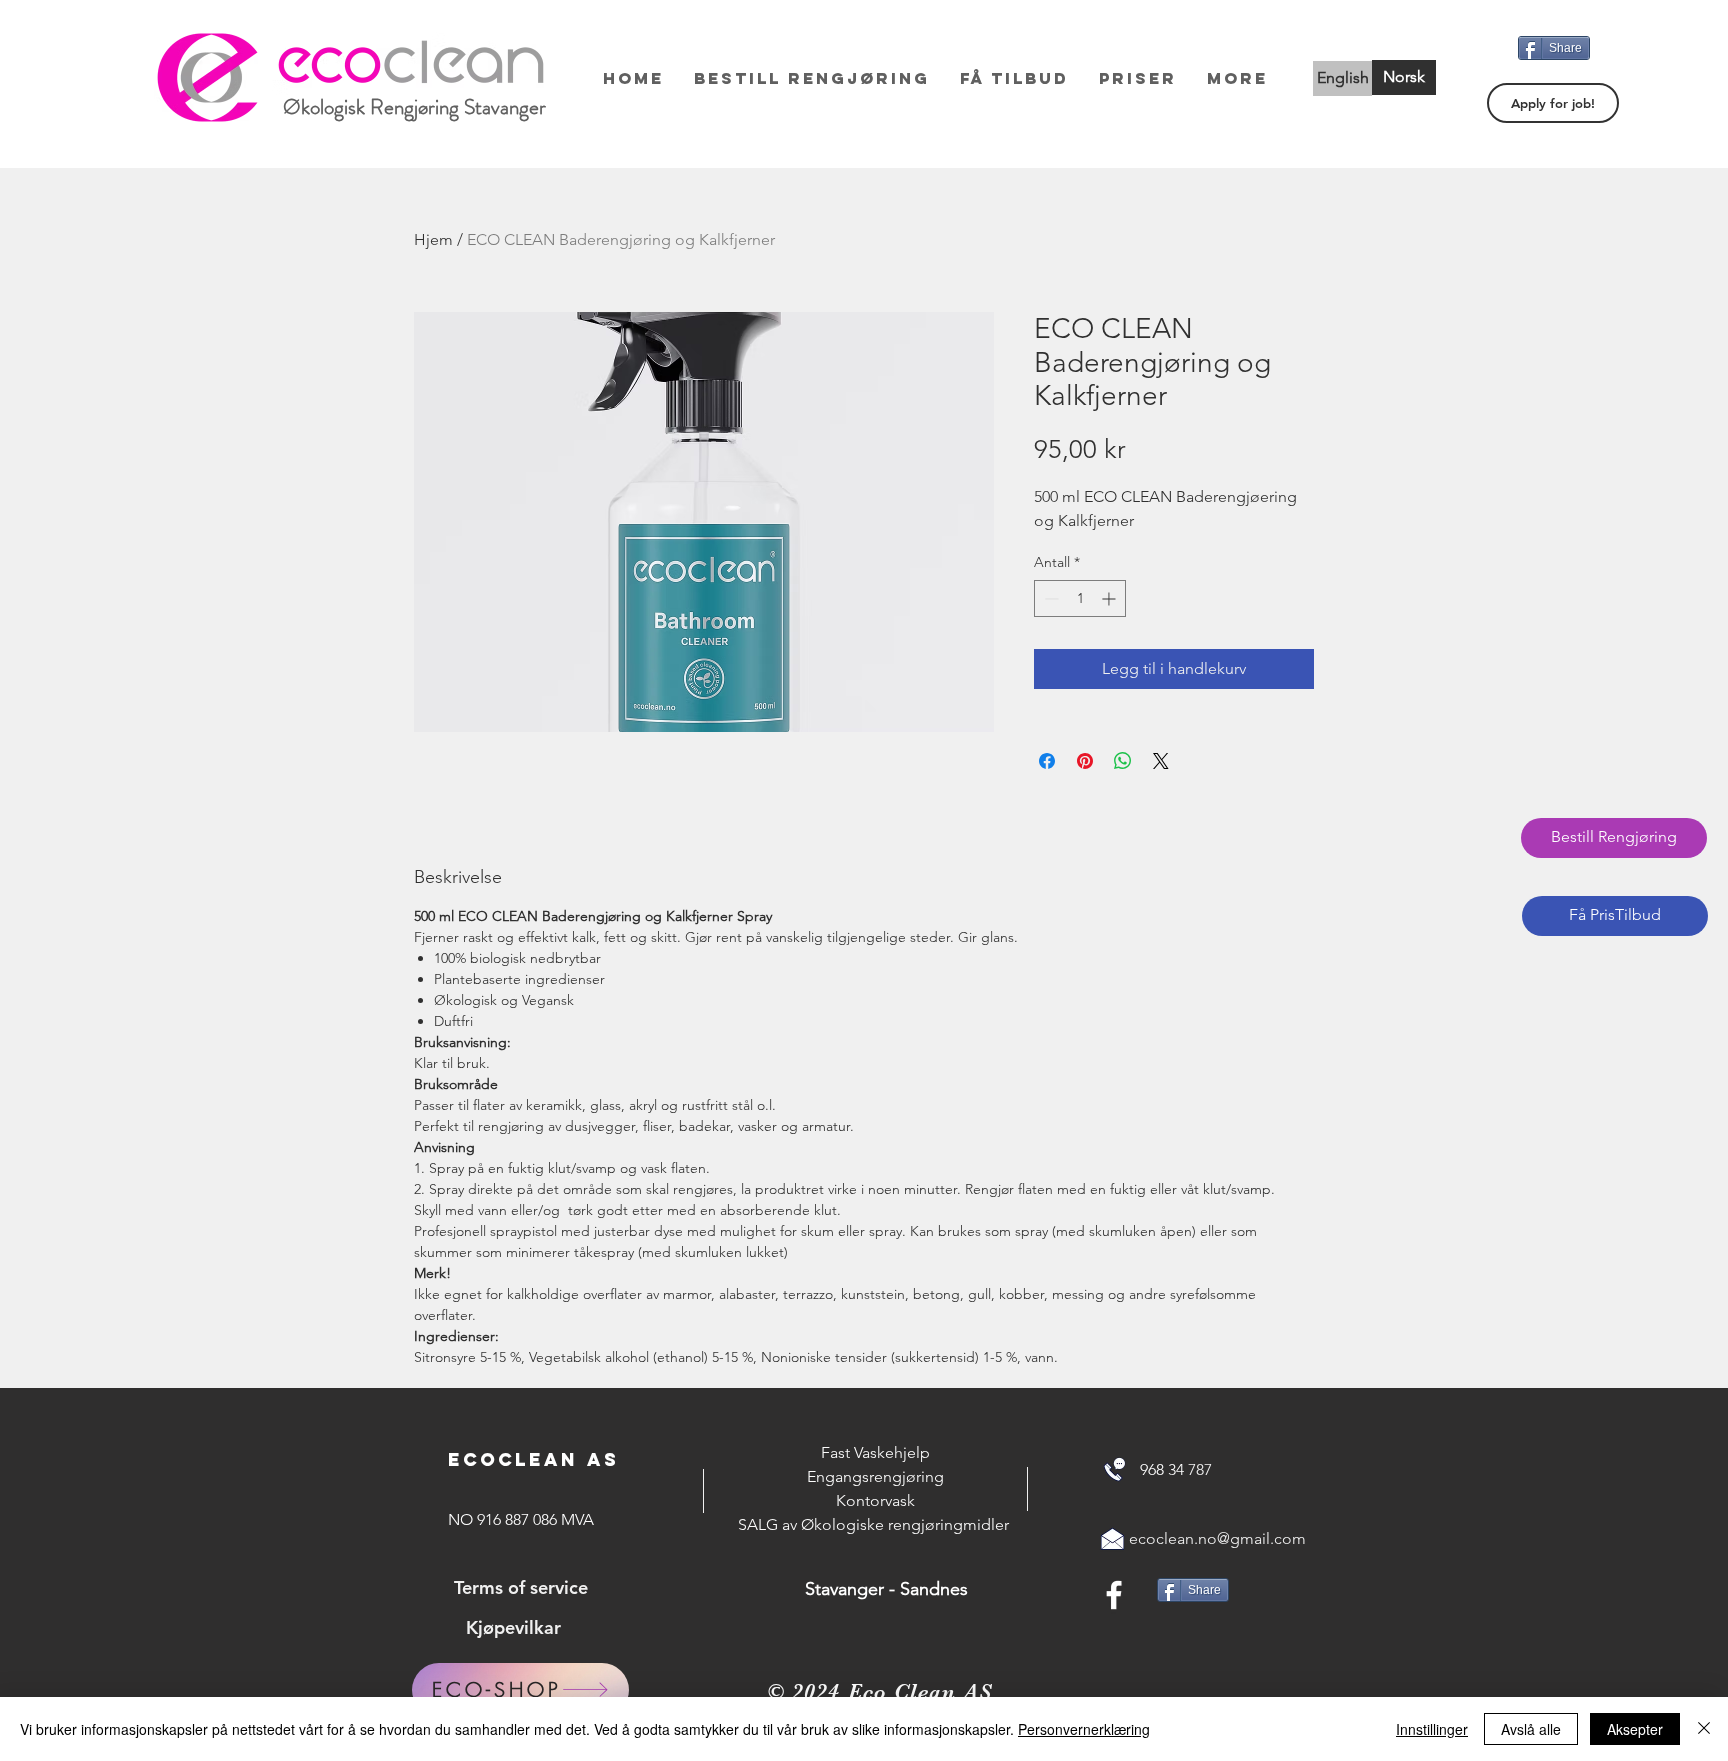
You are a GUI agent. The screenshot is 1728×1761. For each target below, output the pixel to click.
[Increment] (1110, 598)
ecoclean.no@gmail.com (1217, 1538)
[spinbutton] (1080, 598)
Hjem (433, 239)
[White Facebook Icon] (1114, 1595)
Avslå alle (1531, 1729)
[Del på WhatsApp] (1123, 761)
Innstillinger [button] (1432, 1729)
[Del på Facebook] (1047, 761)
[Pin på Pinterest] (1085, 761)
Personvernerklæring (1084, 1729)
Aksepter (1635, 1729)
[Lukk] (1704, 1729)
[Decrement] (1049, 598)
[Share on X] (1161, 761)
